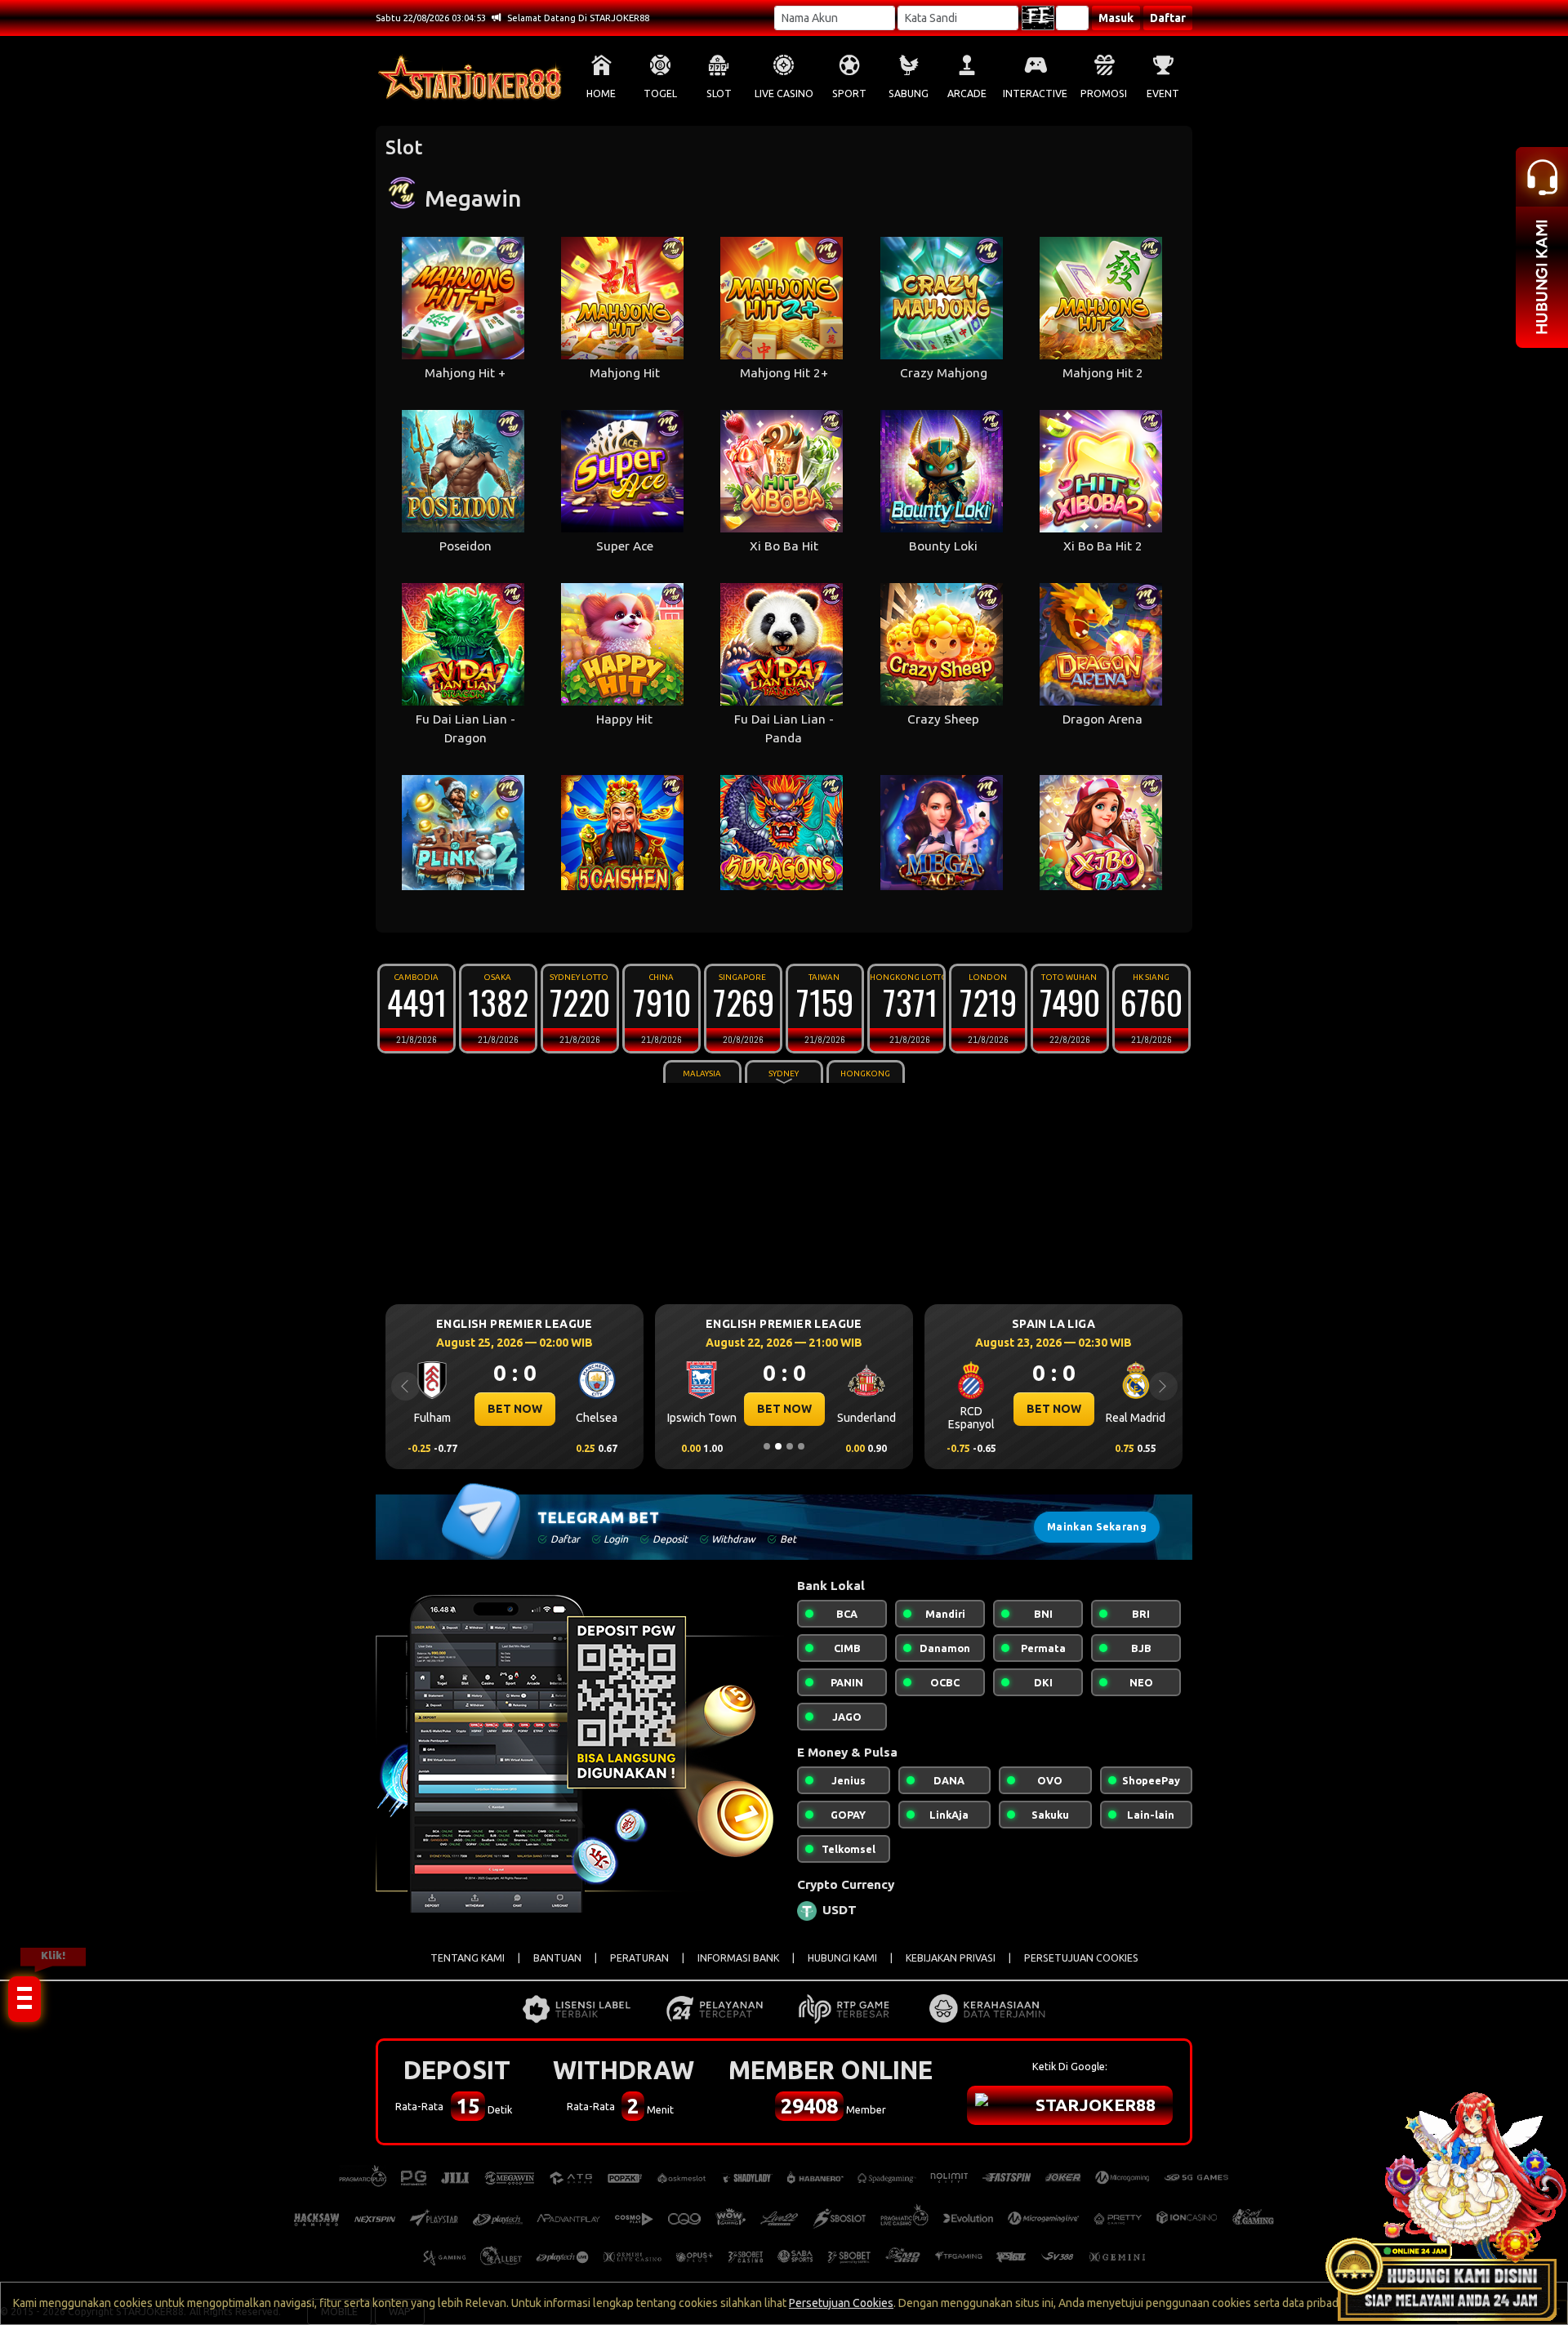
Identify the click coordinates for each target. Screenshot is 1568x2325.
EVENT (1163, 94)
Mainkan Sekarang (1097, 1527)
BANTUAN (557, 1958)
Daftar (1168, 18)
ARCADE (967, 94)
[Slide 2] (778, 1446)
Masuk (1116, 18)
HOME (601, 94)
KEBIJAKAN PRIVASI (951, 1958)
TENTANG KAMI (468, 1958)
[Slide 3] (790, 1446)
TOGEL (660, 94)
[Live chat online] (1445, 2203)
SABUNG (909, 94)
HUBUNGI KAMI (842, 1958)
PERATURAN (639, 1958)
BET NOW (515, 1409)
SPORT (849, 94)
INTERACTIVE (1035, 94)
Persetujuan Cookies (841, 2303)
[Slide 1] (767, 1446)
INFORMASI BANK (738, 1958)
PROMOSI (1104, 94)
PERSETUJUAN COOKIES (1081, 1958)
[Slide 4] (801, 1446)
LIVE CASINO (784, 94)
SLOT (719, 94)
